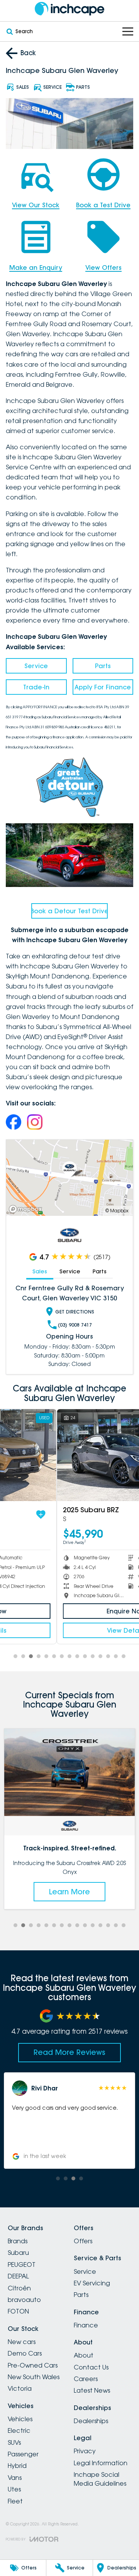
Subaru (18, 2253)
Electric (19, 2430)
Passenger (23, 2454)
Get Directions (75, 1312)
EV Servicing (92, 2283)
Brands (18, 2241)
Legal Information (101, 2463)
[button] (69, 2121)
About (84, 2355)
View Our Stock (36, 205)
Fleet (15, 2501)
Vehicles (20, 2419)
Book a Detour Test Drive (69, 911)
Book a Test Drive (103, 205)
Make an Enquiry (36, 267)
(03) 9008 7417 (75, 1325)
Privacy (85, 2451)
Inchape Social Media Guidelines (100, 2479)
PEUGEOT (22, 2265)
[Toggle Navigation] (128, 31)
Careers (86, 2379)
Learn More (69, 1892)
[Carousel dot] (15, 1656)
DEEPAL (18, 2276)
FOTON (18, 2311)
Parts (103, 666)
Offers (83, 2241)
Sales (40, 1271)
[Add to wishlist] (123, 1515)
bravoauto (24, 2300)
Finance (86, 2325)
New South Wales (34, 2377)
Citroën (19, 2288)
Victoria (20, 2388)
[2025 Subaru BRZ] (69, 1455)
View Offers (103, 267)
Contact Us (91, 2367)
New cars (22, 2342)
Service (36, 666)
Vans (15, 2478)
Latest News (92, 2390)
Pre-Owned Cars (33, 2365)
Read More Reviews (69, 2052)
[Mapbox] (27, 1209)
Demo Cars (25, 2353)
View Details (69, 1630)
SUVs (14, 2442)
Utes (14, 2489)
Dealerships (91, 2421)
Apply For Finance (103, 687)
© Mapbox (117, 1211)
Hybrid (17, 2466)
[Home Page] (69, 9)
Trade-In (36, 687)
